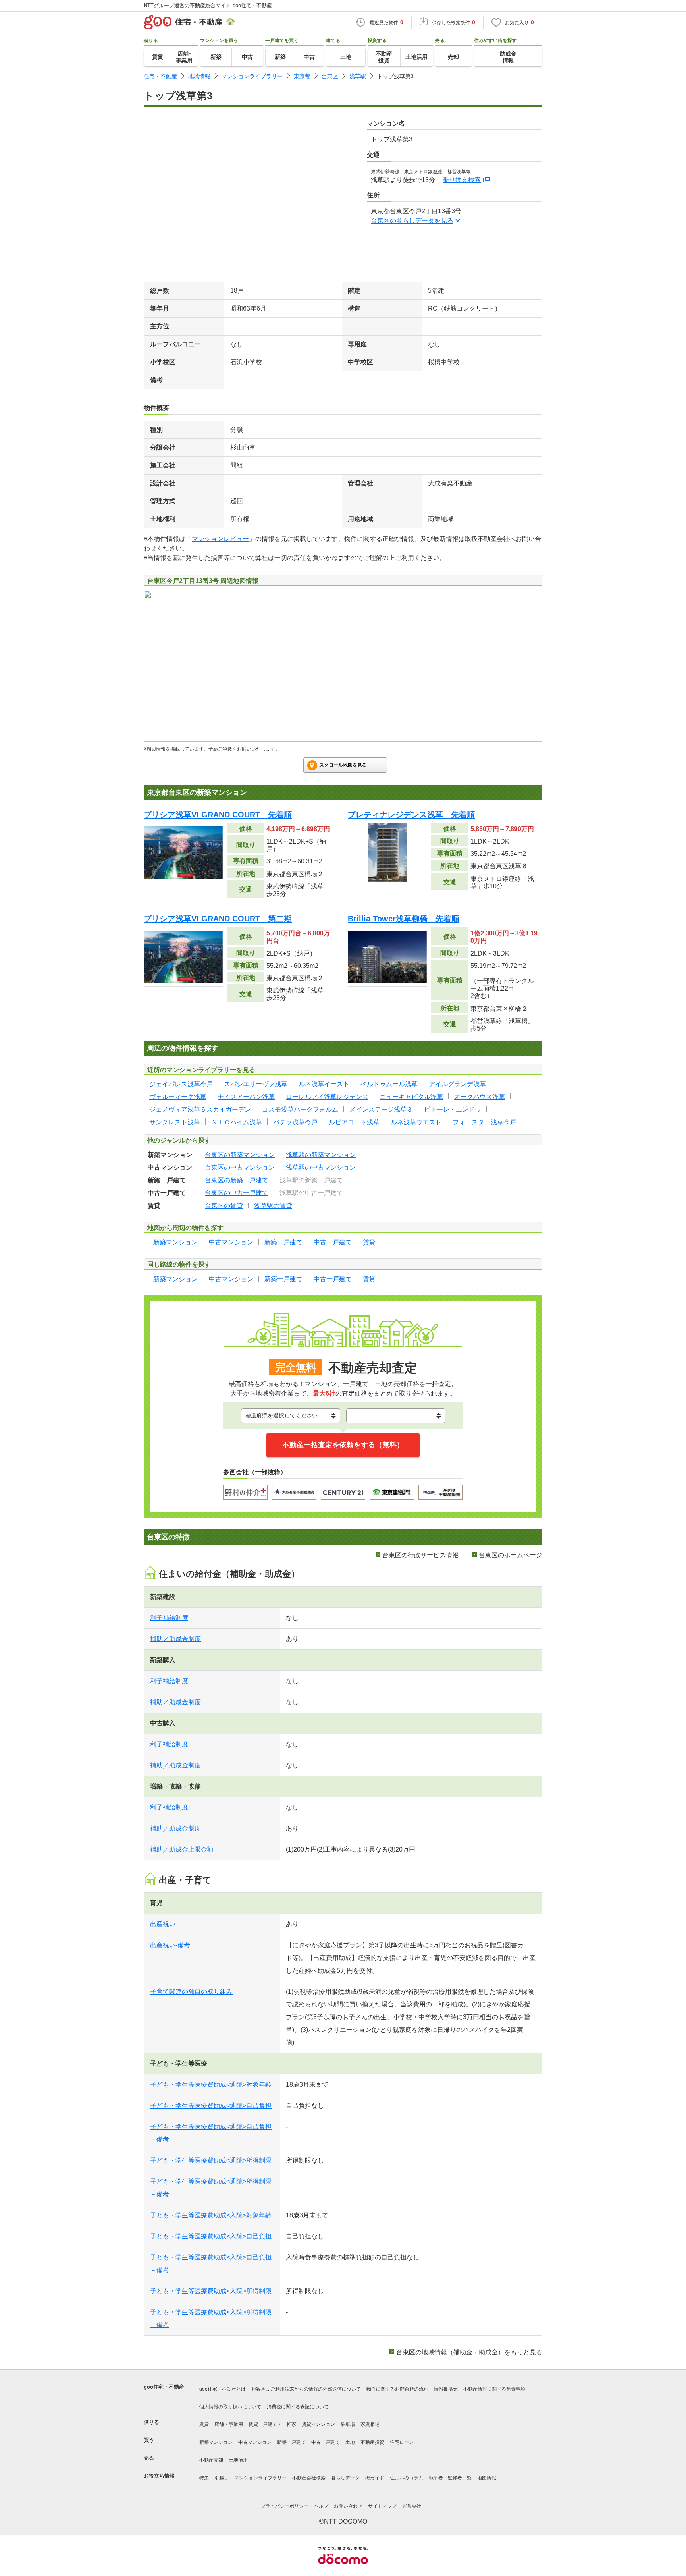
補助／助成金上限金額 (182, 1849)
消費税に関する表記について (298, 2407)
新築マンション (216, 2442)
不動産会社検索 (309, 2478)
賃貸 (204, 2424)
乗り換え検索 (462, 180)
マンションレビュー (220, 539)
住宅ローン (402, 2442)
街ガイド (375, 2478)
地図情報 (487, 2478)
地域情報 (199, 76)
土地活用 (238, 2460)
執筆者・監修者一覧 (450, 2478)
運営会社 (412, 2506)
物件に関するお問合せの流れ (397, 2389)
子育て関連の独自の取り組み (191, 1992)
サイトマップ (382, 2506)
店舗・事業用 (229, 2424)
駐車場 (348, 2424)
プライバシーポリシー (285, 2506)
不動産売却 (211, 2460)
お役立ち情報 (159, 2476)
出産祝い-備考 (170, 1945)
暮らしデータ (345, 2478)
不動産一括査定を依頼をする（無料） (343, 1445)
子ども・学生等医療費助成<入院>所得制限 (211, 2291)
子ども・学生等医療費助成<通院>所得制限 (211, 2160)
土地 (350, 2442)
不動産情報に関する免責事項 (494, 2389)
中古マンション (255, 2442)
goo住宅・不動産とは (223, 2389)
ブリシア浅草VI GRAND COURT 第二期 (218, 919)
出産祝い (163, 1924)
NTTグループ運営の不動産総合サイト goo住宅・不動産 (208, 5)
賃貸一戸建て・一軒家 (272, 2424)
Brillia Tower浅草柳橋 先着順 (404, 919)
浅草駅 (358, 76)
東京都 (302, 76)
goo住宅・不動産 (164, 2387)
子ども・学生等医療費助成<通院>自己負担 (211, 2106)
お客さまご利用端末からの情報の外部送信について (306, 2389)
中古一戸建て (326, 2442)
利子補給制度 (169, 1618)
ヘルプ (321, 2506)
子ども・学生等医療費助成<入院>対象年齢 (211, 2215)
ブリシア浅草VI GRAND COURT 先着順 (218, 815)
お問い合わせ (348, 2506)
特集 (204, 2478)
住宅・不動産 (160, 76)
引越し (222, 2478)
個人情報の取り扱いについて (230, 2407)
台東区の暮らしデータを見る (412, 221)
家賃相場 (370, 2424)
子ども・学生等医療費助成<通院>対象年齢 (211, 2085)
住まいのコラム (407, 2478)
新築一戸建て (291, 2442)
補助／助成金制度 (175, 1639)
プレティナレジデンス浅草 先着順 (411, 815)
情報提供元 (446, 2389)
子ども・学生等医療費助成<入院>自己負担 (211, 2236)
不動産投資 (372, 2442)
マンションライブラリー (252, 76)
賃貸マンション (318, 2424)
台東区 (330, 76)
